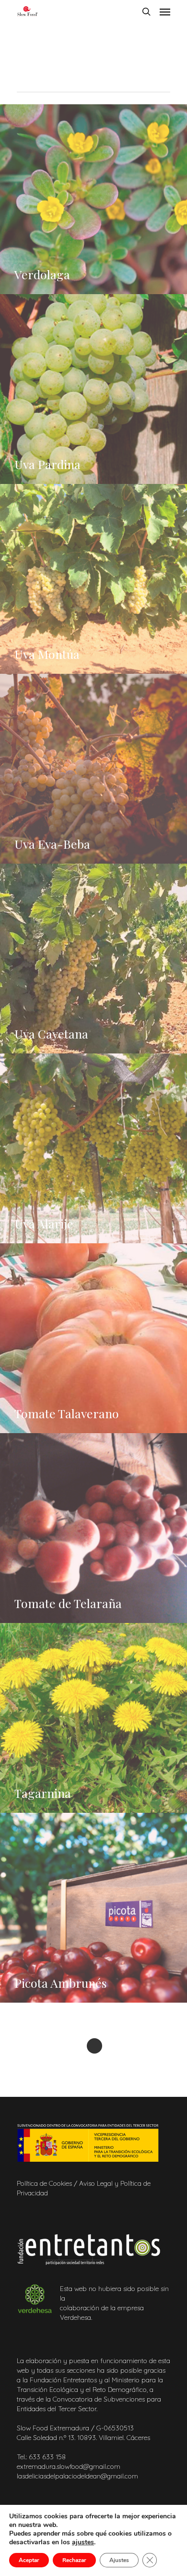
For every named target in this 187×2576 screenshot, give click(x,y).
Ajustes (119, 2560)
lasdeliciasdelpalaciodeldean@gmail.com (78, 2476)
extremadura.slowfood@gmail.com (70, 2466)
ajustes (83, 2542)
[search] (146, 12)
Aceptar (29, 2560)
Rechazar (74, 2560)
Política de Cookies (44, 2183)
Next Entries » (94, 2046)
